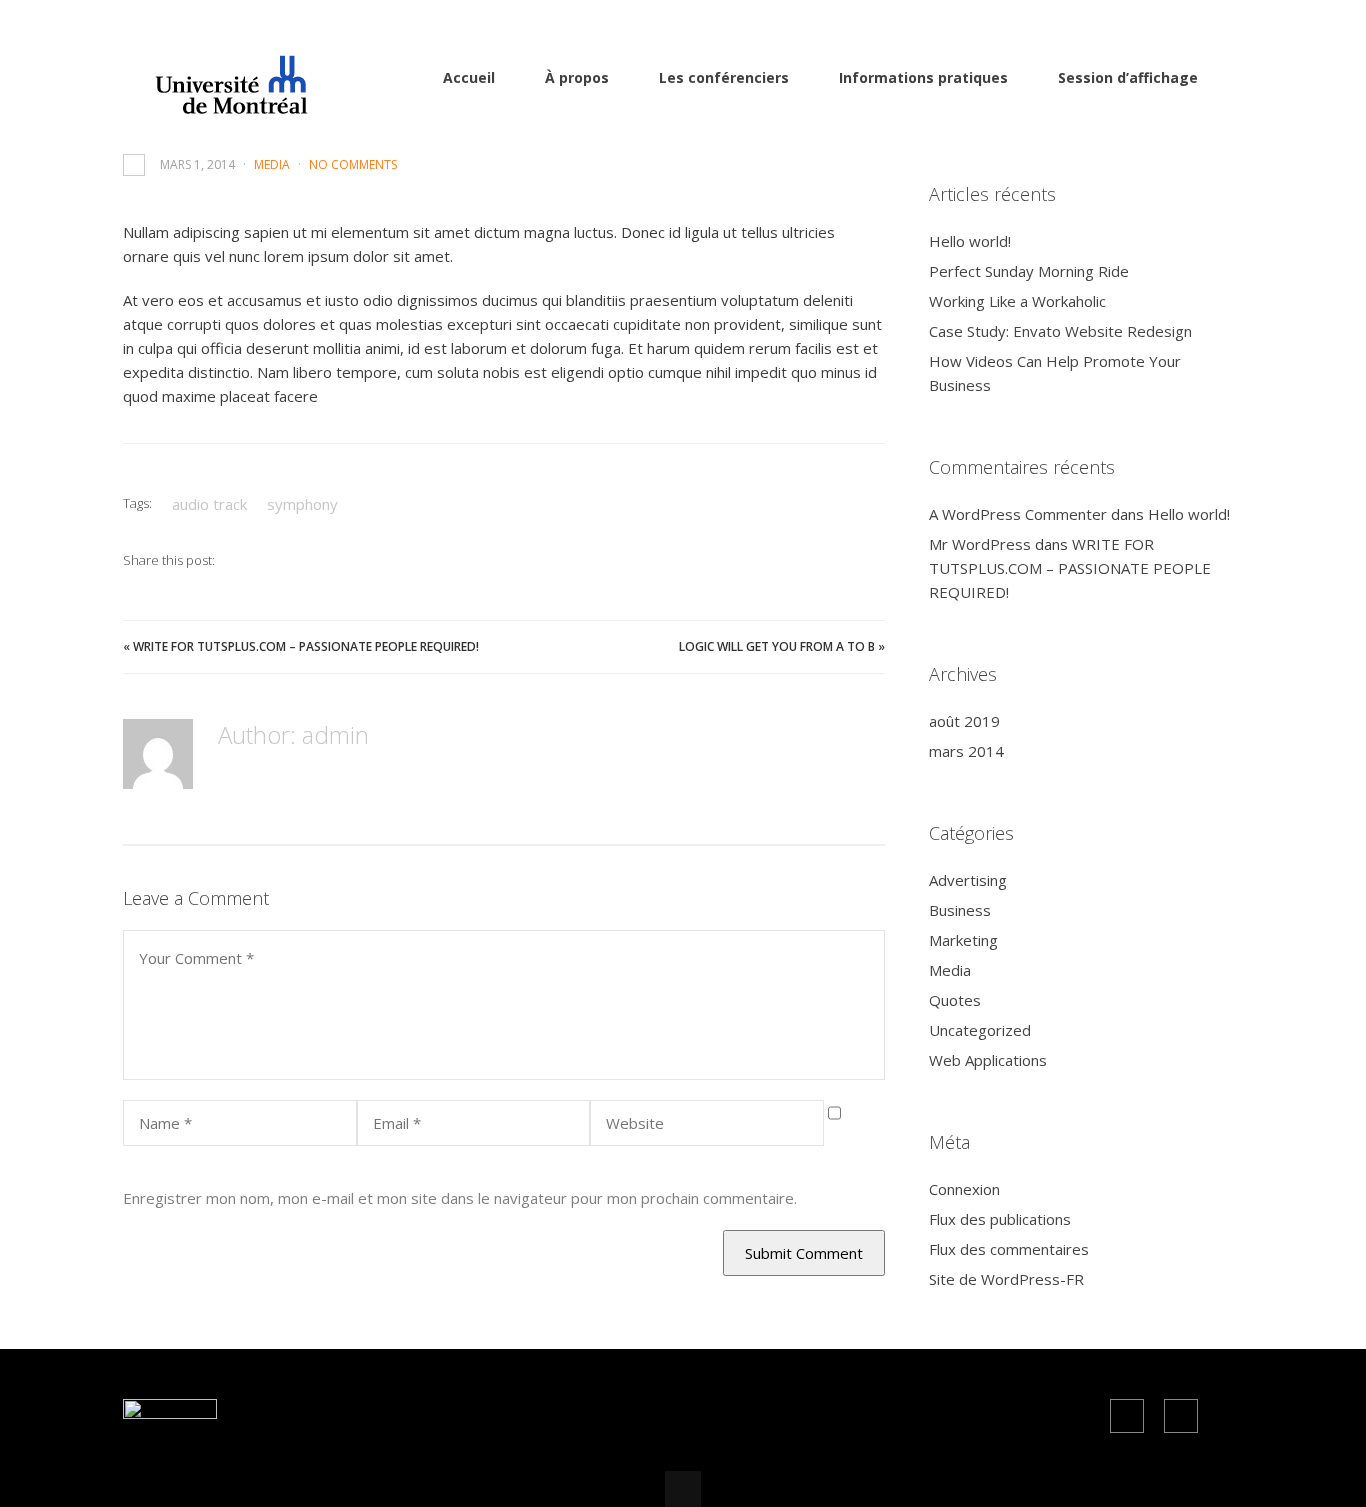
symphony (302, 504)
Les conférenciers (724, 77)
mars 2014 (966, 751)
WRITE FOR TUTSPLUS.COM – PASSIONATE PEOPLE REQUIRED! (306, 646)
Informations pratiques (923, 77)
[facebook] (1127, 1416)
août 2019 (964, 721)
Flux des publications (1000, 1219)
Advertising (968, 880)
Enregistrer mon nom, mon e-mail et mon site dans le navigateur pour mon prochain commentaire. (460, 1198)
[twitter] (1181, 1416)
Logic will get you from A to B (777, 646)
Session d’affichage (1128, 77)
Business (960, 910)
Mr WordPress (980, 544)
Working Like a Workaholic (1017, 301)
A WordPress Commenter (1018, 514)
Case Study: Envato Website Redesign (1060, 331)
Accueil (469, 77)
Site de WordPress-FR (1006, 1279)
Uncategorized (980, 1030)
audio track (209, 504)
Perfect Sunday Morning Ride (1029, 271)
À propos (577, 77)
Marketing (963, 940)
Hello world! (970, 241)
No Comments (353, 164)
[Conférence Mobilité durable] (221, 104)
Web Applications (988, 1060)
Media (272, 164)
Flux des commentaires (1009, 1249)
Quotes (955, 1000)
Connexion (964, 1189)
